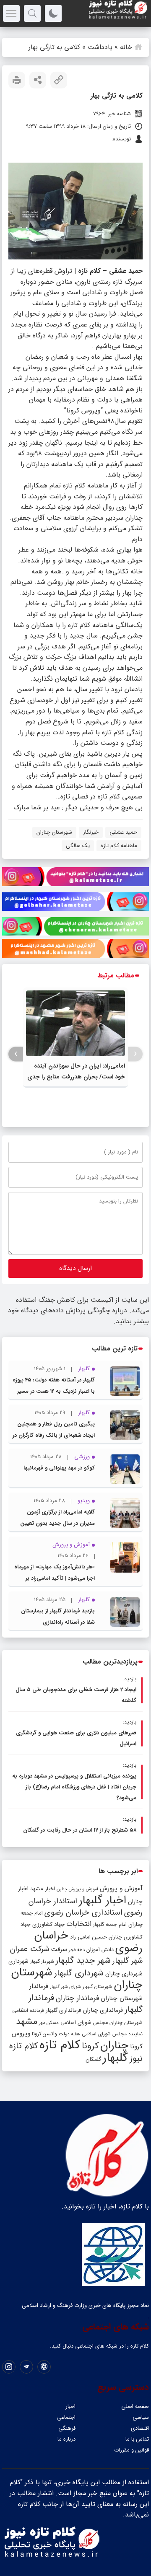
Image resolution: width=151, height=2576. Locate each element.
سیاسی (141, 2417)
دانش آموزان (100, 1950)
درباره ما (66, 2439)
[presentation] (135, 1054)
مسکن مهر (49, 2023)
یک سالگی (78, 846)
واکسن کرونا (44, 2034)
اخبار (70, 2406)
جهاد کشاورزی (48, 1924)
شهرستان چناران (54, 832)
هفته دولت (69, 2034)
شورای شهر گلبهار (65, 1987)
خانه (126, 47)
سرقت (59, 1949)
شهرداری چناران (124, 1974)
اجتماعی (66, 2417)
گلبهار (115, 2058)
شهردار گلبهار (42, 1962)
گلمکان (93, 2059)
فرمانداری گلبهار (63, 2010)
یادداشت (100, 47)
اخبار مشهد (43, 1889)
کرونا (90, 2046)
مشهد (27, 2021)
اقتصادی (140, 2428)
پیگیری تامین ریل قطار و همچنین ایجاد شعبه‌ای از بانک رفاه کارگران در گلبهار (54, 1435)
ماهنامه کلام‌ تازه (119, 846)
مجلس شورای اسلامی (84, 2023)
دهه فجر (77, 1950)
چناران (114, 2045)
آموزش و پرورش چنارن (77, 1889)
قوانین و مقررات (131, 2450)
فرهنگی (67, 2428)
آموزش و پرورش (121, 1888)
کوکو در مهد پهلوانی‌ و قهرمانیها (59, 1468)
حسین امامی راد (89, 1937)
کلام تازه (60, 2045)
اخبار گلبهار (103, 1900)
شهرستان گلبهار (97, 1987)
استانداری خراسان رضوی (83, 1913)
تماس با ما (137, 2439)
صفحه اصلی (135, 2406)
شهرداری (18, 1961)
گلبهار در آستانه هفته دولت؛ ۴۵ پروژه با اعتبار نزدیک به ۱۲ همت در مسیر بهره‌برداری (54, 1391)
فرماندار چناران (77, 1998)
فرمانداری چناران (103, 2010)
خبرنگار (91, 832)
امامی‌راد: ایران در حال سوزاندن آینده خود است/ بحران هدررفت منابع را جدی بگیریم (76, 1077)
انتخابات (79, 1924)
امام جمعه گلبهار (110, 1925)
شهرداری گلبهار (79, 1973)
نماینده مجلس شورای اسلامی (112, 2034)
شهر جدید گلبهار (83, 1961)
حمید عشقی (123, 832)
